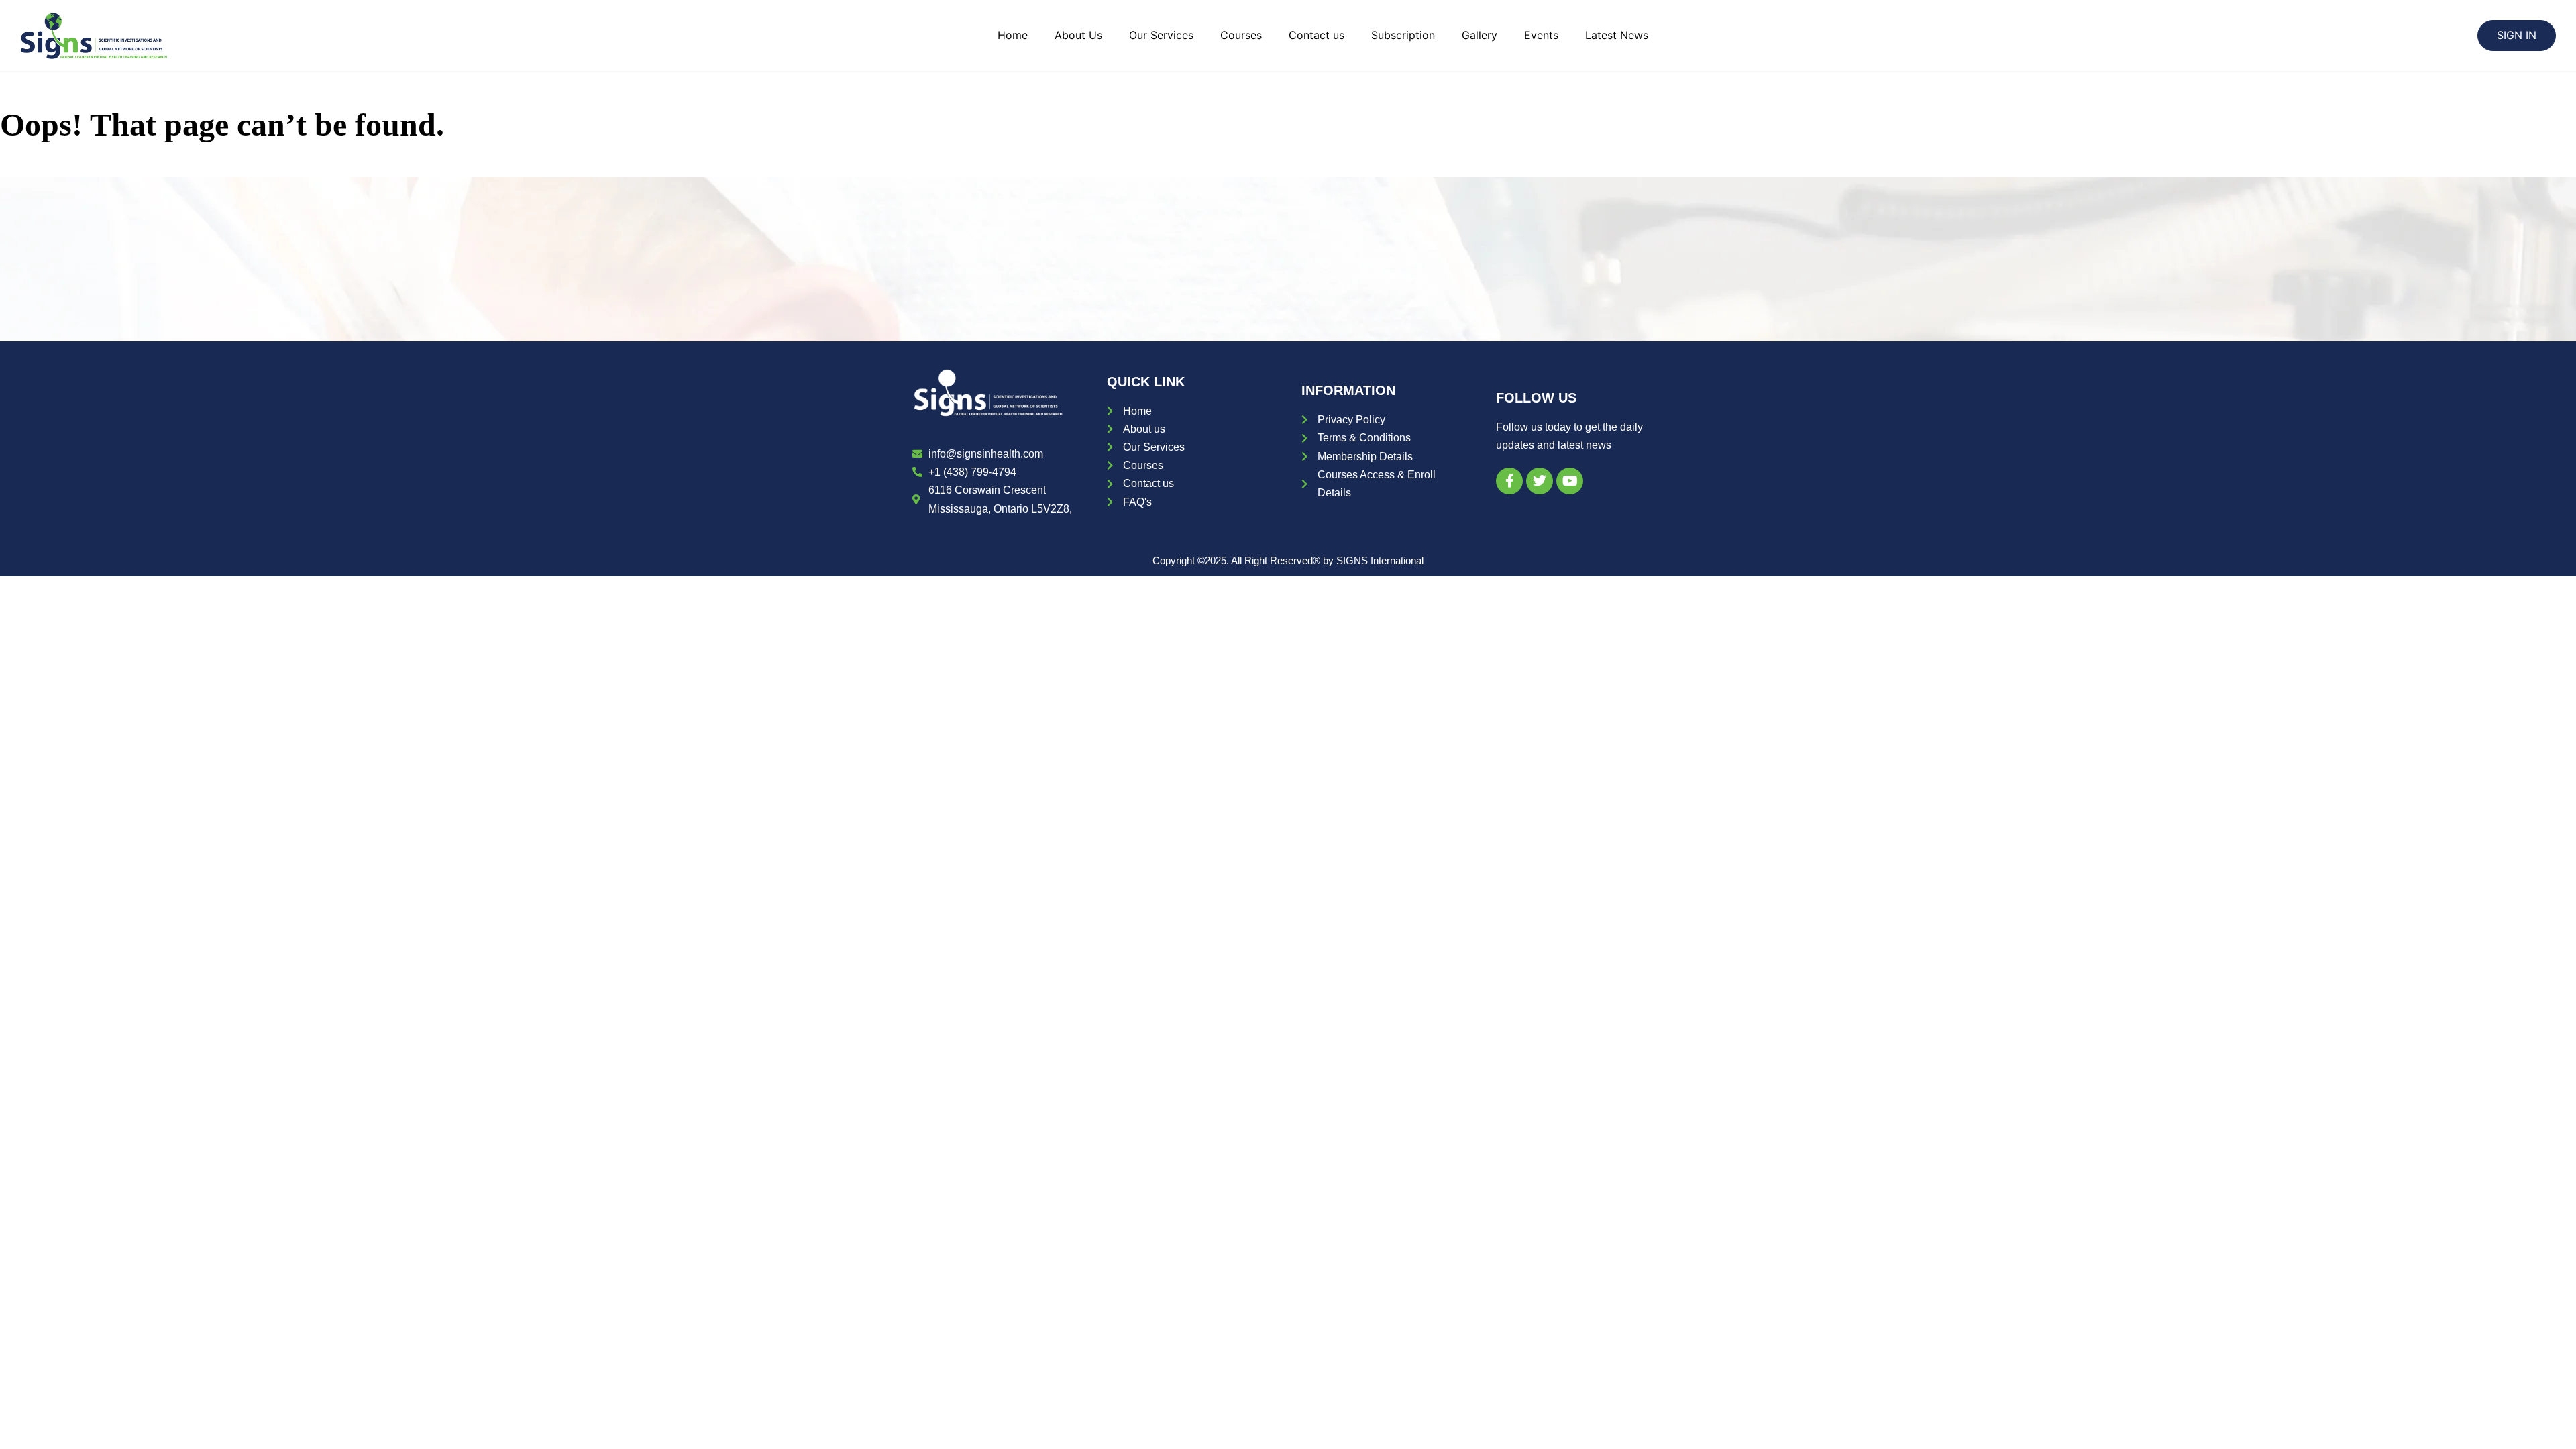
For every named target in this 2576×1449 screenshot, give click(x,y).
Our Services (1161, 35)
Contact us (1317, 35)
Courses (1241, 35)
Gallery (1480, 35)
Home (1013, 35)
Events (1541, 35)
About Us (1078, 35)
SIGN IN (2517, 35)
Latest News (1617, 35)
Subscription (1403, 35)
